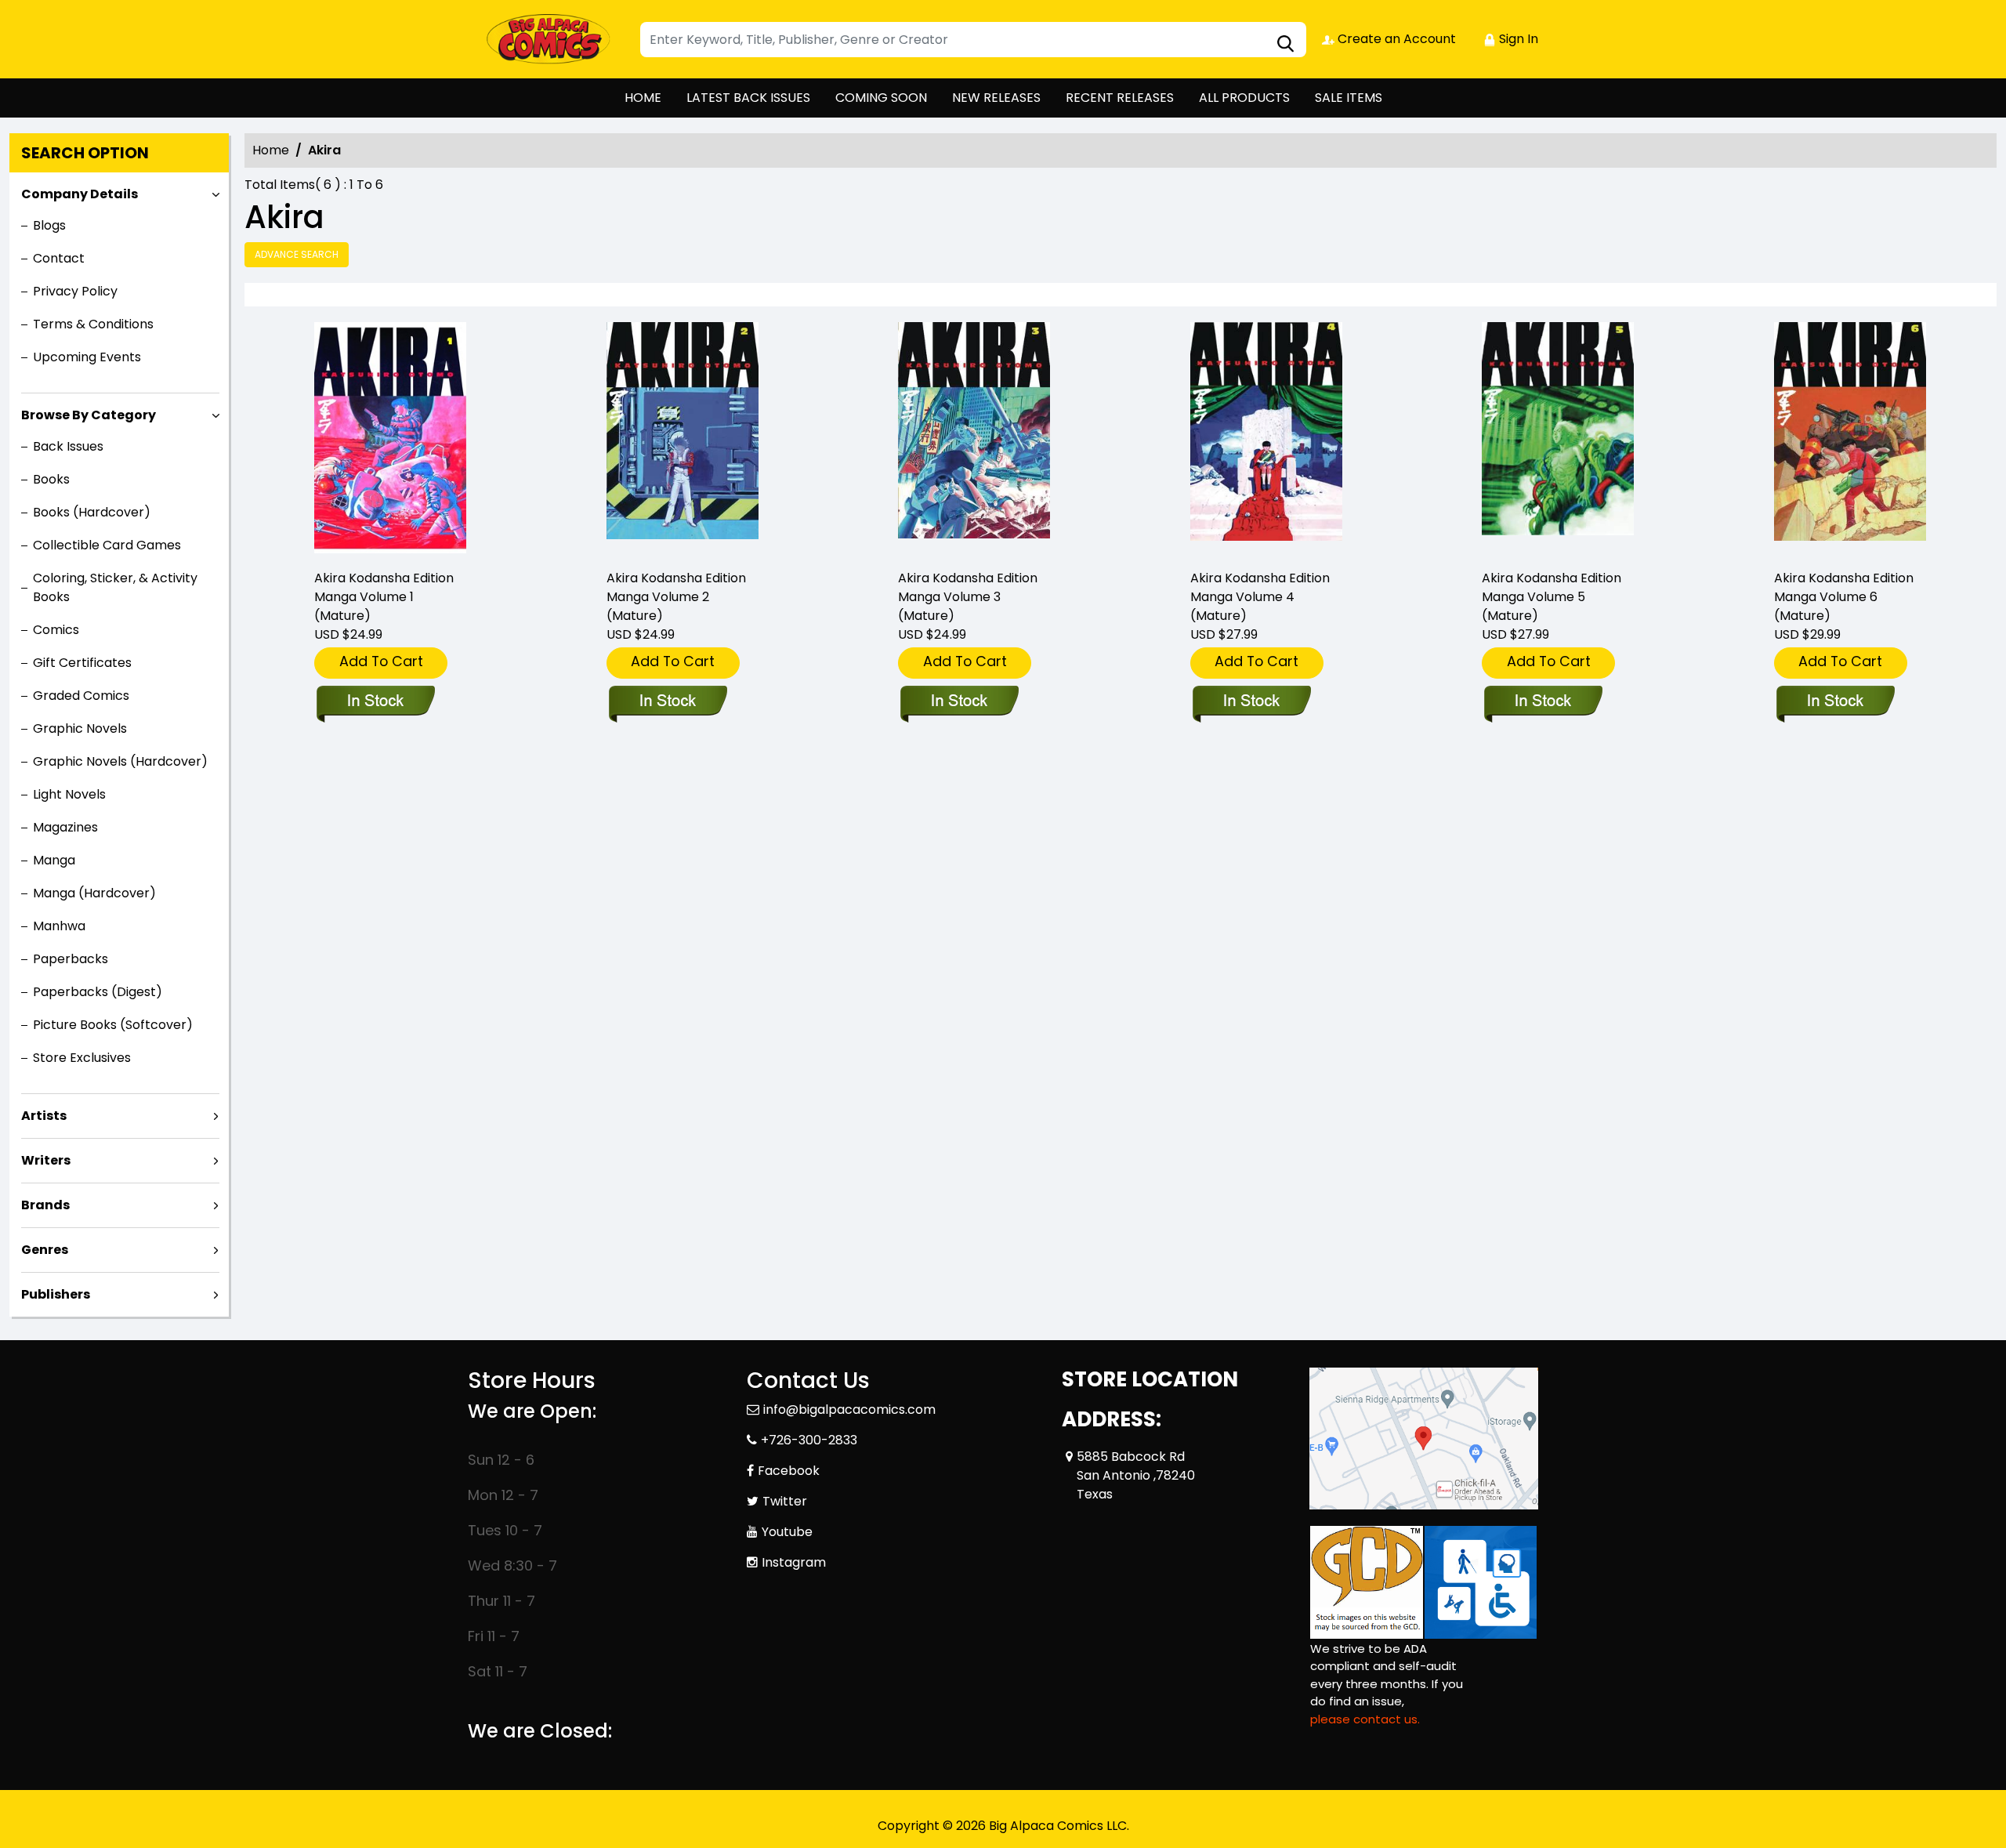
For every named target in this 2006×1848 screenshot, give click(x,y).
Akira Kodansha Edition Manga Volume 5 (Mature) (1552, 597)
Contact (59, 258)
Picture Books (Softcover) (113, 1025)
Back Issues (68, 446)
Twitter (785, 1501)
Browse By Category (89, 415)
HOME (643, 98)
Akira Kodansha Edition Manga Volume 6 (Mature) (1844, 597)
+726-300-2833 (809, 1440)
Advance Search (297, 254)
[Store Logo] (546, 39)
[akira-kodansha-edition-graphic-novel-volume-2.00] (683, 439)
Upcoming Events (87, 357)
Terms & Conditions (93, 324)
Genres (45, 1250)
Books (51, 479)
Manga (54, 860)
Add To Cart (381, 661)
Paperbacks (71, 959)
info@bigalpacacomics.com (849, 1410)
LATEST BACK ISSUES (748, 98)
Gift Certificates (82, 663)
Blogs (49, 225)
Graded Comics (81, 696)
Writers (46, 1160)
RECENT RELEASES (1120, 98)
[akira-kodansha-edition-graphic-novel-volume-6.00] (1850, 439)
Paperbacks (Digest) (98, 992)
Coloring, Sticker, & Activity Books (115, 587)
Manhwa (59, 926)
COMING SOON (881, 98)
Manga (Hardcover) (94, 893)
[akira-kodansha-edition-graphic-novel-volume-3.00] (974, 439)
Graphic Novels (80, 728)
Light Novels (69, 794)
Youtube (787, 1532)
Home (271, 150)
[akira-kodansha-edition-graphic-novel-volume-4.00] (1266, 439)
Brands (45, 1205)
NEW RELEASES (996, 98)
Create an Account (1395, 39)
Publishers (56, 1294)
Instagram (794, 1562)
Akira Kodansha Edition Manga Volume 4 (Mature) (1260, 597)
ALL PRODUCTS (1244, 98)
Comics (56, 630)
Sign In (1517, 39)
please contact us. (1365, 1719)
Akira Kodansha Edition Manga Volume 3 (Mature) (968, 597)
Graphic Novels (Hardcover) (120, 761)
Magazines (65, 827)
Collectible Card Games (107, 545)
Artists (44, 1116)
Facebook (789, 1471)
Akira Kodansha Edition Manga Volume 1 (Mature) (384, 597)
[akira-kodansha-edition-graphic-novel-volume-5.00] (1558, 439)
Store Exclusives (82, 1058)
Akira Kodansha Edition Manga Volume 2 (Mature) (676, 597)
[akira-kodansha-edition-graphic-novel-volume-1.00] (390, 439)
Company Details (80, 194)
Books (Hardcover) (92, 512)
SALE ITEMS (1349, 98)
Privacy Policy (75, 291)
